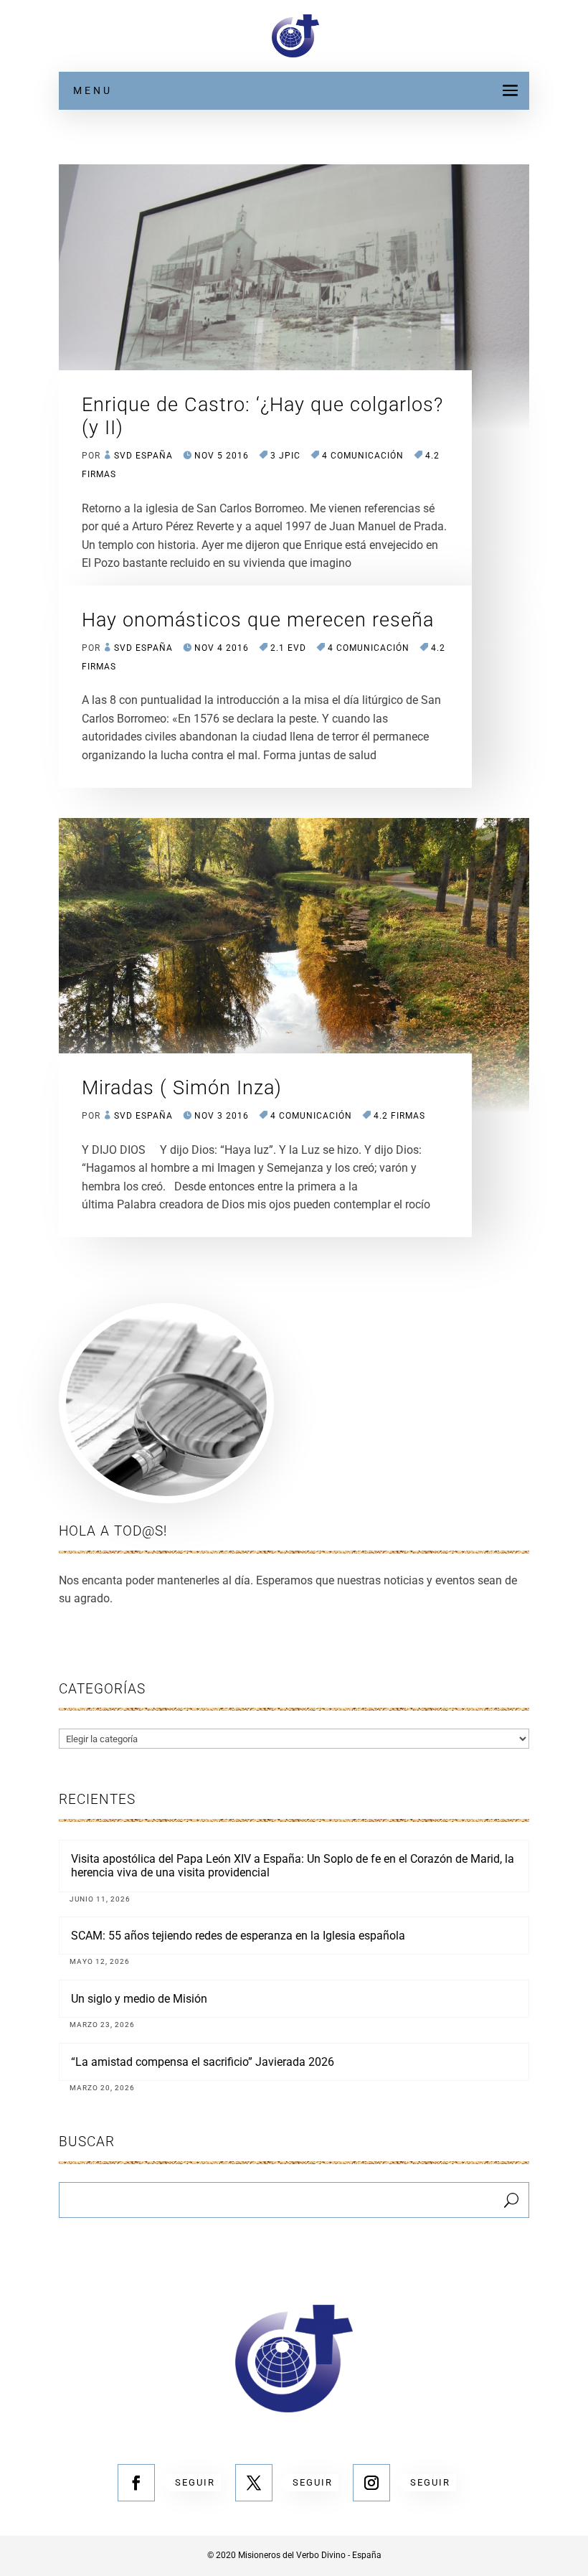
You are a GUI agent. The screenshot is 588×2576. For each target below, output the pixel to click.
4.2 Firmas (399, 1116)
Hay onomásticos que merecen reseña (258, 620)
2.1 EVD (288, 648)
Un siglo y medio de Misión (139, 1999)
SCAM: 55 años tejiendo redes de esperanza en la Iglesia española (238, 1936)
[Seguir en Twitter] (254, 2483)
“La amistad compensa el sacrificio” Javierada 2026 (203, 2062)
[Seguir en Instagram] (371, 2483)
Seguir (195, 2482)
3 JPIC (285, 456)
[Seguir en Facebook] (136, 2483)
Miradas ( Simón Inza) (182, 1088)
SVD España (143, 456)
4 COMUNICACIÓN (363, 456)
